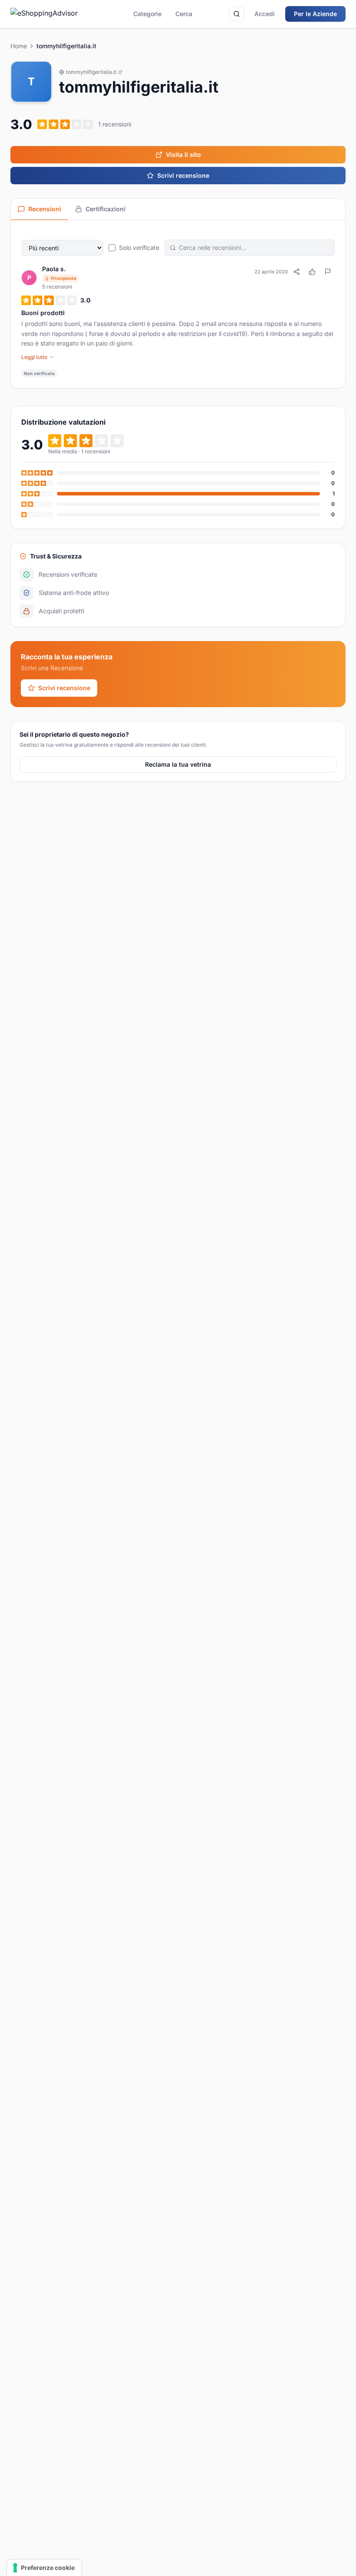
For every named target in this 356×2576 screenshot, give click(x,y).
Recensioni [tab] (45, 209)
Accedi (265, 14)
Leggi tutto (34, 357)
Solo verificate (139, 248)
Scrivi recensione (183, 175)
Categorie (147, 14)
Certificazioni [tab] (105, 209)
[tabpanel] (178, 304)
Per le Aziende (315, 14)
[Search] (237, 14)
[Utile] (312, 272)
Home (19, 46)
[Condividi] (297, 272)
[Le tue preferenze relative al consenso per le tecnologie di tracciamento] (44, 2568)
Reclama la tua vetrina (178, 764)
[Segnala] (328, 272)
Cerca (184, 14)
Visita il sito (183, 155)
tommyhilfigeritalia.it (91, 72)
